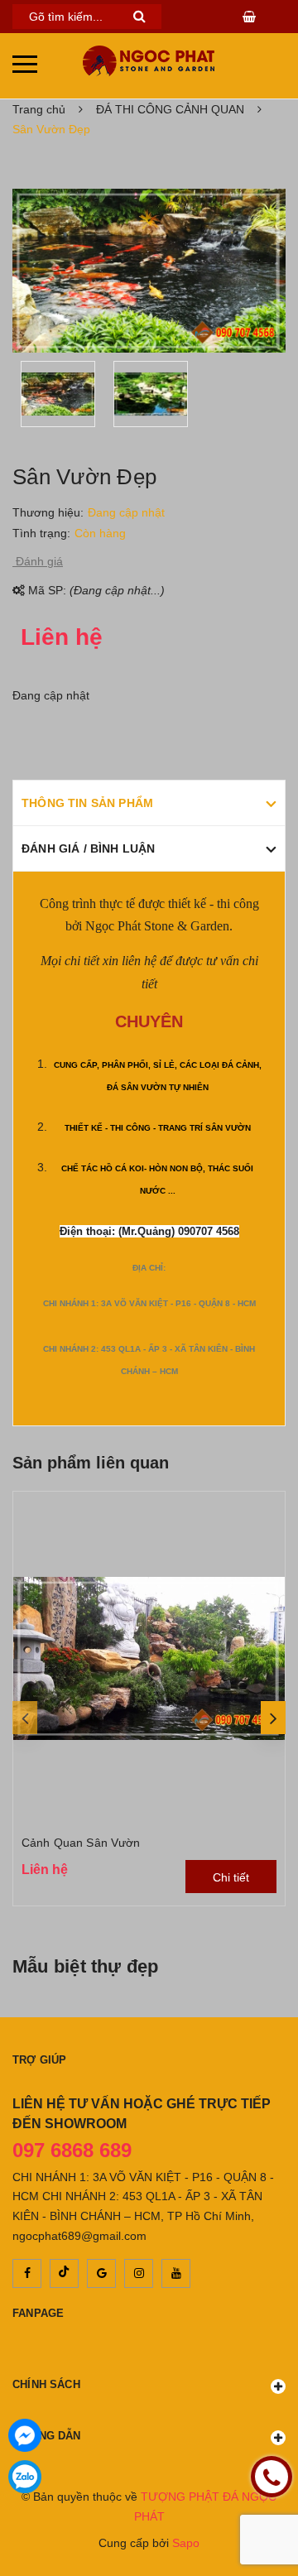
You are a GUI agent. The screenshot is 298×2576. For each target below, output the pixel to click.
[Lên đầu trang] (273, 2518)
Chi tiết (231, 1877)
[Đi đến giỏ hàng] (251, 17)
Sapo (186, 2543)
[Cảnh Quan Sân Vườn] (149, 1658)
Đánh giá (38, 561)
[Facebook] (25, 2435)
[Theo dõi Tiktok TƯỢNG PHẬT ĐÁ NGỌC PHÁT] (64, 2273)
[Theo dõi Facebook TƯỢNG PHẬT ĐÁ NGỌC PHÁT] (27, 2273)
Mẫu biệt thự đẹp (86, 1966)
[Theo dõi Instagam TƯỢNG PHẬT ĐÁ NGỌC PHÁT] (139, 2273)
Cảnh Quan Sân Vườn (81, 1843)
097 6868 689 (72, 2150)
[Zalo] (25, 2477)
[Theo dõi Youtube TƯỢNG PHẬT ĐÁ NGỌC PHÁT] (176, 2273)
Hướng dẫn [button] (47, 2436)
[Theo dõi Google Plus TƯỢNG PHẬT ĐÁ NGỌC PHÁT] (101, 2273)
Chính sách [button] (46, 2384)
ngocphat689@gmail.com (79, 2236)
